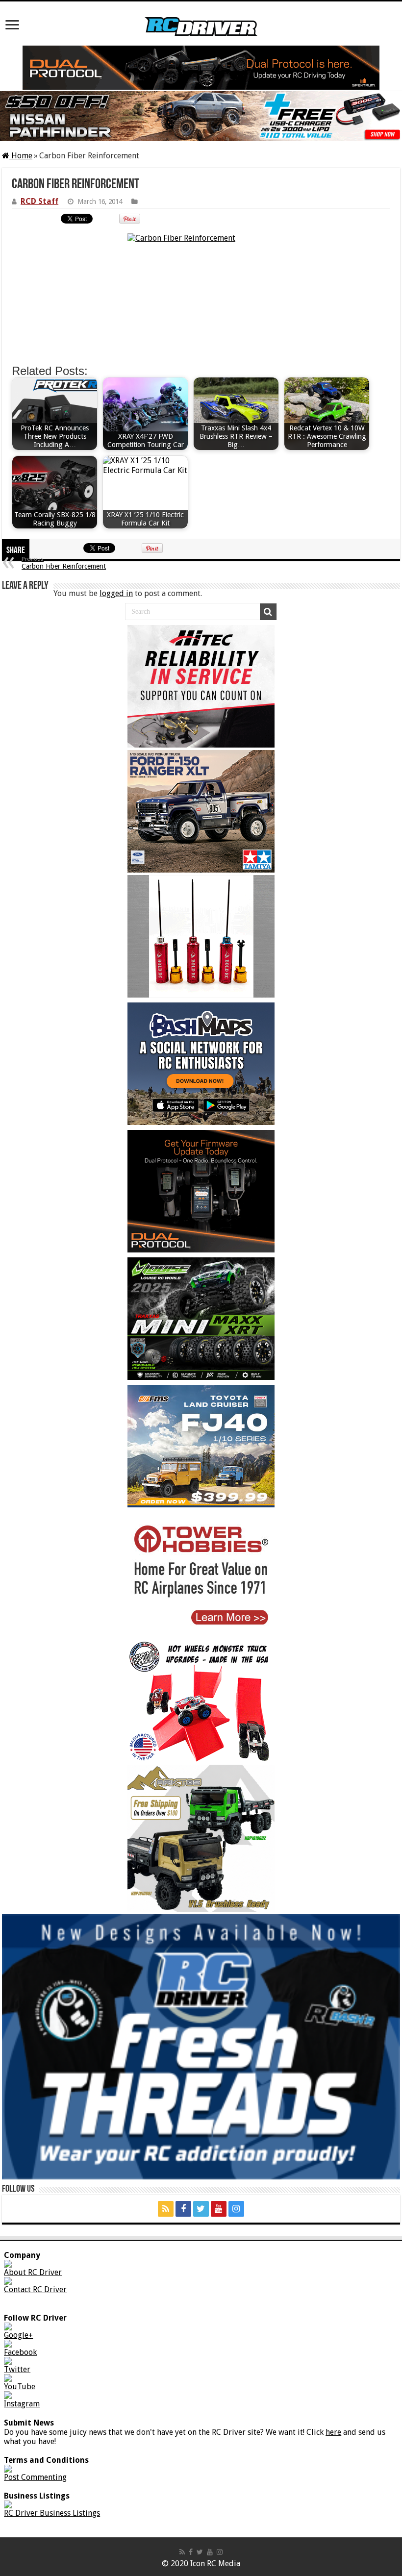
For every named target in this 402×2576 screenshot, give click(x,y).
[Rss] (166, 2209)
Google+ (18, 2335)
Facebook (20, 2352)
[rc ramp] (201, 1701)
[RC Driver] (201, 19)
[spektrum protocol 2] (201, 68)
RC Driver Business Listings (52, 2513)
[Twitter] (201, 2209)
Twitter (17, 2369)
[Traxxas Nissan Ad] (201, 116)
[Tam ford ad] (201, 811)
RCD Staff (39, 201)
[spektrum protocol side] (201, 1191)
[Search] (268, 612)
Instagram (22, 2404)
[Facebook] (183, 2209)
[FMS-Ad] (201, 1446)
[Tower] (201, 1574)
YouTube (20, 2387)
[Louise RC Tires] (201, 1319)
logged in (116, 593)
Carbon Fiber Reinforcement (64, 563)
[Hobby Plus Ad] (201, 1838)
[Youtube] (219, 2209)
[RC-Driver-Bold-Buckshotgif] (201, 936)
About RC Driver (33, 2272)
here (333, 2432)
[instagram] (236, 2209)
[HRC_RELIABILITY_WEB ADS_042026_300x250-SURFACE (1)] (201, 686)
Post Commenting (35, 2477)
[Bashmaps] (201, 1064)
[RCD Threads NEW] (201, 2047)
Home (21, 156)
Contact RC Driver (35, 2289)
